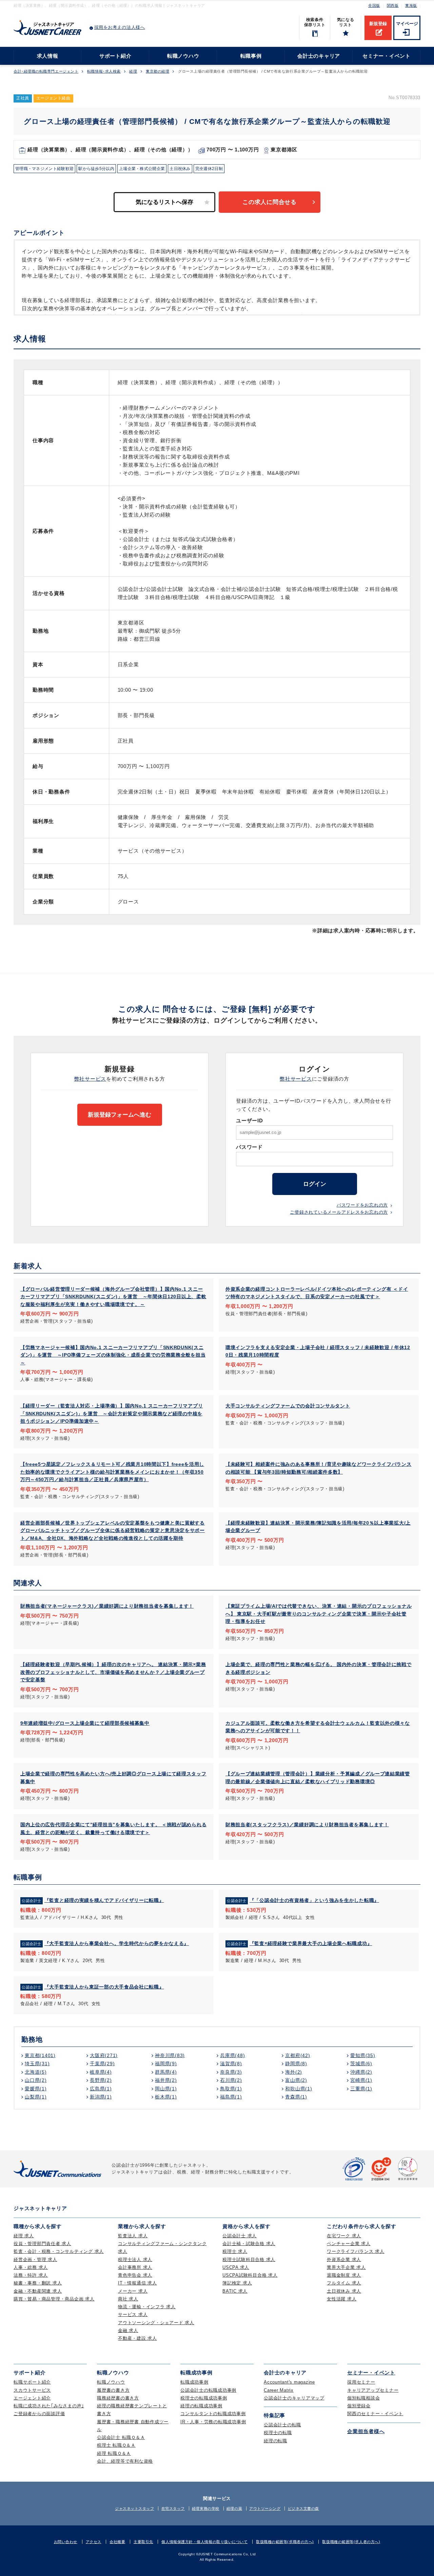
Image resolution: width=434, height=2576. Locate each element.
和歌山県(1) (299, 2089)
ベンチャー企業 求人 (349, 2244)
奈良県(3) (231, 2072)
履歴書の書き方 (113, 2390)
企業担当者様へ (366, 2431)
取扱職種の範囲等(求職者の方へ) (285, 2542)
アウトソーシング (265, 2508)
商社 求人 (128, 2299)
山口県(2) (36, 2080)
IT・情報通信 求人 (137, 2283)
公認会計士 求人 (240, 2236)
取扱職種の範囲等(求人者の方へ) (351, 2542)
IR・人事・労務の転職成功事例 (213, 2422)
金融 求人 (128, 2330)
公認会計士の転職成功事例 (208, 2390)
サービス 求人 (133, 2314)
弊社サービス (90, 1079)
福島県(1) (231, 2097)
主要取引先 (143, 2542)
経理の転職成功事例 (201, 2406)
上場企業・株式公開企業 (142, 169)
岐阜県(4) (101, 2072)
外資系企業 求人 (344, 2260)
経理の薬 (234, 2508)
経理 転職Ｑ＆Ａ (114, 2453)
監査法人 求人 (133, 2236)
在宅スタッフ (173, 2508)
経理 (133, 71)
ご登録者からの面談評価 (39, 2414)
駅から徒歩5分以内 (96, 169)
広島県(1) (101, 2089)
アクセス (94, 2542)
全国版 (374, 5)
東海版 (411, 5)
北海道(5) (36, 2072)
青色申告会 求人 (135, 2275)
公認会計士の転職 (282, 2425)
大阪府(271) (104, 2055)
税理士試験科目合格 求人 (249, 2260)
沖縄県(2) (361, 2072)
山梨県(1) (36, 2097)
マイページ (407, 24)
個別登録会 (359, 2406)
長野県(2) (101, 2080)
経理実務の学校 (206, 2508)
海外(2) (294, 2072)
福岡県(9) (166, 2064)
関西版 (393, 5)
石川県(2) (231, 2080)
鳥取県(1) (231, 2089)
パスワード (249, 1147)
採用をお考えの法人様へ (120, 27)
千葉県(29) (102, 2064)
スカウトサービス (32, 2390)
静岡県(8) (296, 2064)
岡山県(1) (166, 2089)
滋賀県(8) (231, 2064)
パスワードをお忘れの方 (362, 1205)
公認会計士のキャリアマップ (294, 2398)
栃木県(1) (166, 2097)
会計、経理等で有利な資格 (125, 2461)
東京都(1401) (40, 2055)
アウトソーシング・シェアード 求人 (156, 2323)
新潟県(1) (101, 2097)
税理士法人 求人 (135, 2260)
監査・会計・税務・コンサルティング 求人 (59, 2251)
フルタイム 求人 (344, 2283)
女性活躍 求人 (342, 2299)
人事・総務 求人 (31, 2267)
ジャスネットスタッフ (135, 2508)
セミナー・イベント (387, 56)
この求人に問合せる (270, 202)
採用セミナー (361, 2382)
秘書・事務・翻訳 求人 (38, 2283)
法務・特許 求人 (31, 2275)
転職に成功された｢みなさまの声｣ (49, 2406)
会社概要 (117, 2542)
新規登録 (378, 24)
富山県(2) (296, 2080)
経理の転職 (275, 2441)
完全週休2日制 (209, 169)
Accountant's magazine (289, 2382)
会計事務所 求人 (135, 2267)
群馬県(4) (166, 2072)
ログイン (315, 1184)
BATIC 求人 (235, 2291)
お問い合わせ (66, 2542)
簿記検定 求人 (237, 2283)
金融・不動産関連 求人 (38, 2291)
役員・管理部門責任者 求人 (42, 2244)
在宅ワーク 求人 (344, 2236)
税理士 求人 (235, 2251)
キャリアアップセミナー (373, 2390)
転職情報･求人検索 (104, 71)
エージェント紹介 (32, 2398)
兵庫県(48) (232, 2055)
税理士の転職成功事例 (204, 2398)
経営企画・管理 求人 (35, 2260)
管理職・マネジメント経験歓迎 (44, 169)
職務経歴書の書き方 (118, 2398)
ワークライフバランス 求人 (356, 2251)
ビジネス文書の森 (303, 2508)
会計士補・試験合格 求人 (249, 2244)
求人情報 (48, 56)
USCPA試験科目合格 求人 (250, 2275)
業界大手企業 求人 (346, 2267)
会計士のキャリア (319, 56)
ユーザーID (250, 1121)
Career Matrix (279, 2390)
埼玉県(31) (37, 2064)
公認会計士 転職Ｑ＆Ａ (121, 2437)
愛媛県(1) (36, 2089)
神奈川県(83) (170, 2055)
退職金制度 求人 (344, 2275)
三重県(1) (361, 2089)
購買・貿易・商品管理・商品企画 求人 (54, 2299)
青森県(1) (296, 2097)
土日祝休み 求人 (344, 2291)
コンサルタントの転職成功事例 (213, 2414)
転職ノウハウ (183, 56)
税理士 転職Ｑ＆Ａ (116, 2445)
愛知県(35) (363, 2055)
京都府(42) (298, 2055)
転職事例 (251, 56)
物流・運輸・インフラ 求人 (147, 2307)
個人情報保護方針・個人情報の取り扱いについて (204, 2542)
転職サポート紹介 (32, 2382)
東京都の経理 (157, 71)
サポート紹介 (115, 56)
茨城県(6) (361, 2064)
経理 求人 (24, 2236)
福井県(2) (166, 2080)
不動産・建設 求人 (137, 2338)
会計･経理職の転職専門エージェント (46, 71)
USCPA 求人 (236, 2267)
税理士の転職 (278, 2433)
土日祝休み (180, 169)
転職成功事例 (194, 2382)
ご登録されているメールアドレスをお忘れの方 (339, 1212)
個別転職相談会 (363, 2398)
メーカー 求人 (133, 2291)
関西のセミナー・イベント (375, 2414)
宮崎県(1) (361, 2080)
